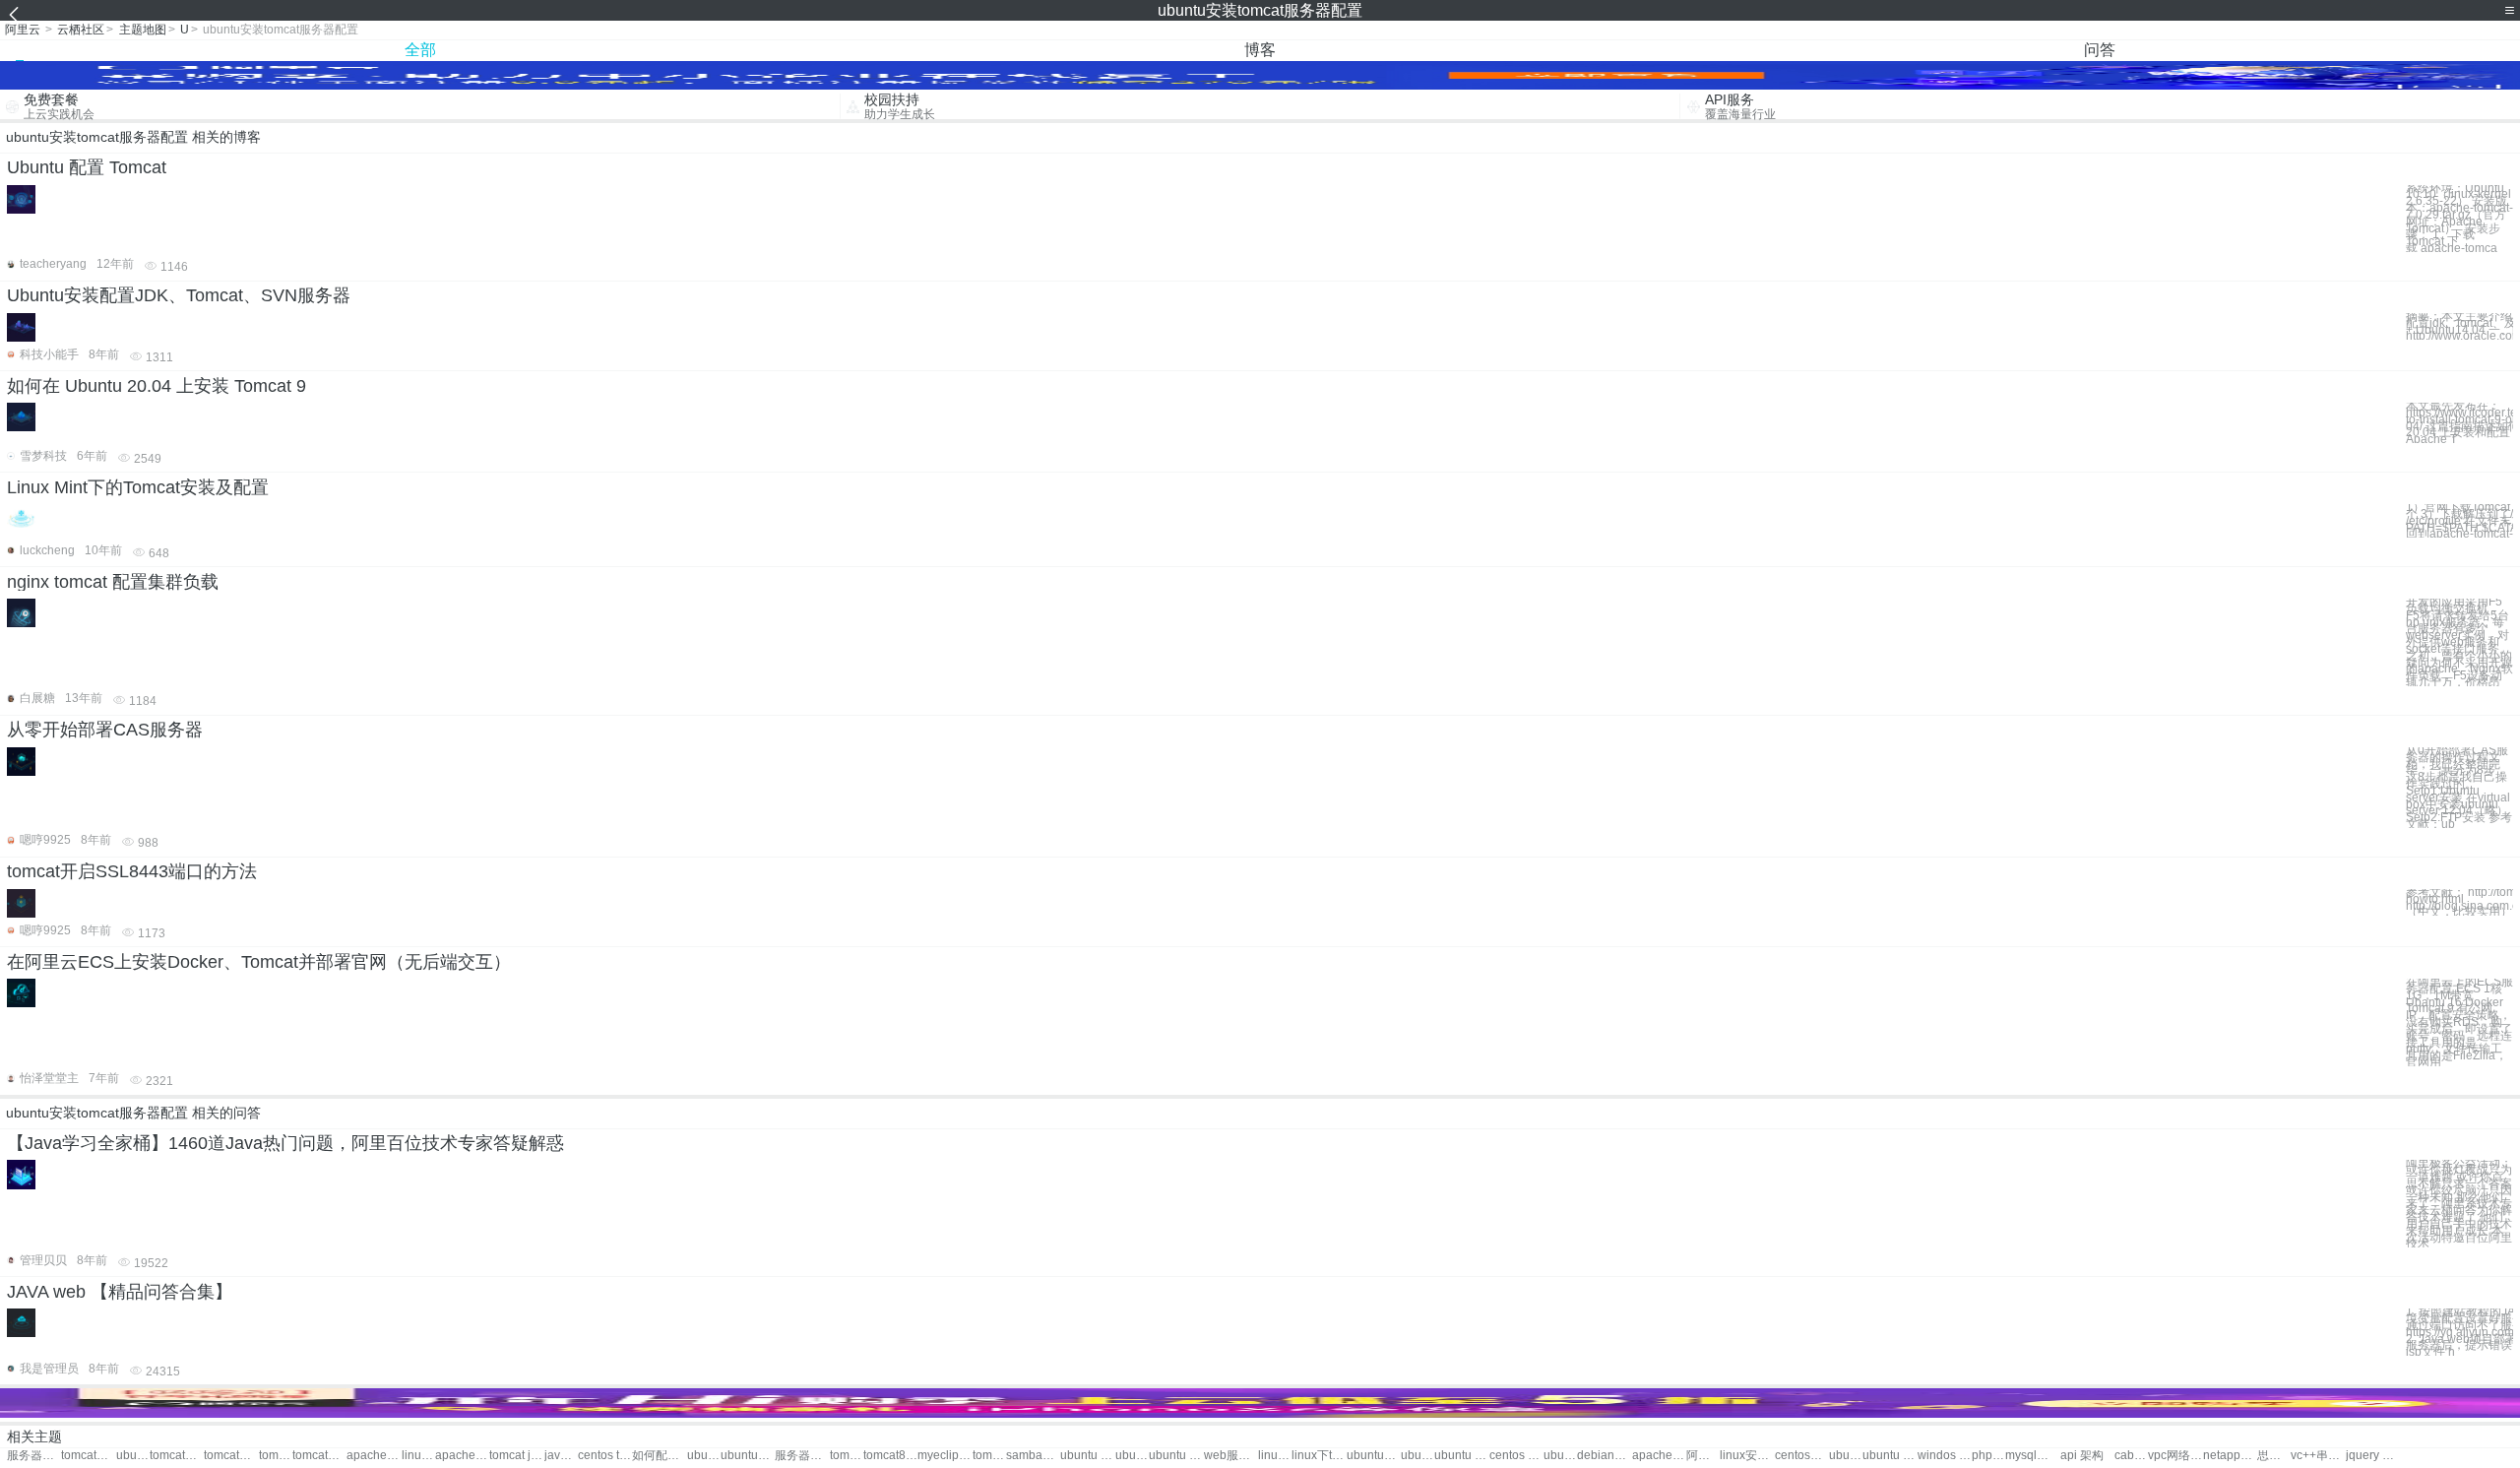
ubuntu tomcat (133, 1456)
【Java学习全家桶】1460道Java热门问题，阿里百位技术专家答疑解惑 (285, 1143)
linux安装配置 (1747, 1456)
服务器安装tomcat (34, 1456)
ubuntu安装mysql (1846, 1456)
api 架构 (2082, 1456)
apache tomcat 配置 (462, 1456)
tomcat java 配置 (516, 1456)
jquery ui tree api (2373, 1456)
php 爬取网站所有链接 (1988, 1456)
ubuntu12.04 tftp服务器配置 (1560, 1456)
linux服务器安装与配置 (1275, 1456)
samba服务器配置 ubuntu (1033, 1456)
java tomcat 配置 (561, 1456)
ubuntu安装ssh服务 (748, 1456)
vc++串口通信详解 (2318, 1456)
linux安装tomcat (418, 1456)
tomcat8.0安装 (847, 1456)
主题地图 (143, 30)
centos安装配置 (1802, 1456)
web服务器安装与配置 (1231, 1456)
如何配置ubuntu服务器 (659, 1456)
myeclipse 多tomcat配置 (945, 1456)
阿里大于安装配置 (1703, 1456)
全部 (420, 50)
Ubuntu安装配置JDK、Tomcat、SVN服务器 (179, 295)
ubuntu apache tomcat (704, 1456)
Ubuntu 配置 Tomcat (87, 167)
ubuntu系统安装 (1374, 1456)
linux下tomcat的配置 (1319, 1456)
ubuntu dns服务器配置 (1087, 1456)
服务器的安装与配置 (802, 1456)
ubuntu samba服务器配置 (1132, 1456)
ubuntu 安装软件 (1417, 1456)
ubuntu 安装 (1176, 1456)
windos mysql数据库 (1945, 1456)
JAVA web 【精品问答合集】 (120, 1292)
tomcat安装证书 (177, 1456)
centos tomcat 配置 (605, 1456)
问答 (2100, 50)
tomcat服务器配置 (88, 1456)
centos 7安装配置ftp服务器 (1516, 1456)
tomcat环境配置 (231, 1456)
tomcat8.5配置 (989, 1456)
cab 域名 (2131, 1456)
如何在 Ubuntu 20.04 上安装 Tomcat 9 (157, 386)
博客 (1260, 50)
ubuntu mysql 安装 (1890, 1456)
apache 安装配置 (1659, 1456)
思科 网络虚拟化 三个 (2274, 1456)
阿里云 (23, 30)
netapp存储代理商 (2230, 1456)
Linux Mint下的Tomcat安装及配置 (138, 487)
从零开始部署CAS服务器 (105, 730)
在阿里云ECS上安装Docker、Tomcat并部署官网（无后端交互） (259, 962)
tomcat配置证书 (276, 1456)
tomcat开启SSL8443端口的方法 (132, 871)
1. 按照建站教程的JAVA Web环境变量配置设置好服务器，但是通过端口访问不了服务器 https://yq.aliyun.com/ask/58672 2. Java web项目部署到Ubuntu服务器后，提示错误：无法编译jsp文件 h (2459, 1332)
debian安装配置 (1604, 1456)
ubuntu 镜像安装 (1461, 1456)
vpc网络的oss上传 (2175, 1456)
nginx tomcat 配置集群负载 (113, 582)
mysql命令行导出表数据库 (2032, 1456)
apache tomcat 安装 (374, 1456)
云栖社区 (81, 30)
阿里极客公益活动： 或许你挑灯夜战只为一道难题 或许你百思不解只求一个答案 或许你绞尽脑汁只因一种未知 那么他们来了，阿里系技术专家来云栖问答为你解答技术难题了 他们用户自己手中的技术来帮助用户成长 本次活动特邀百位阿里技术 (2459, 1204)
